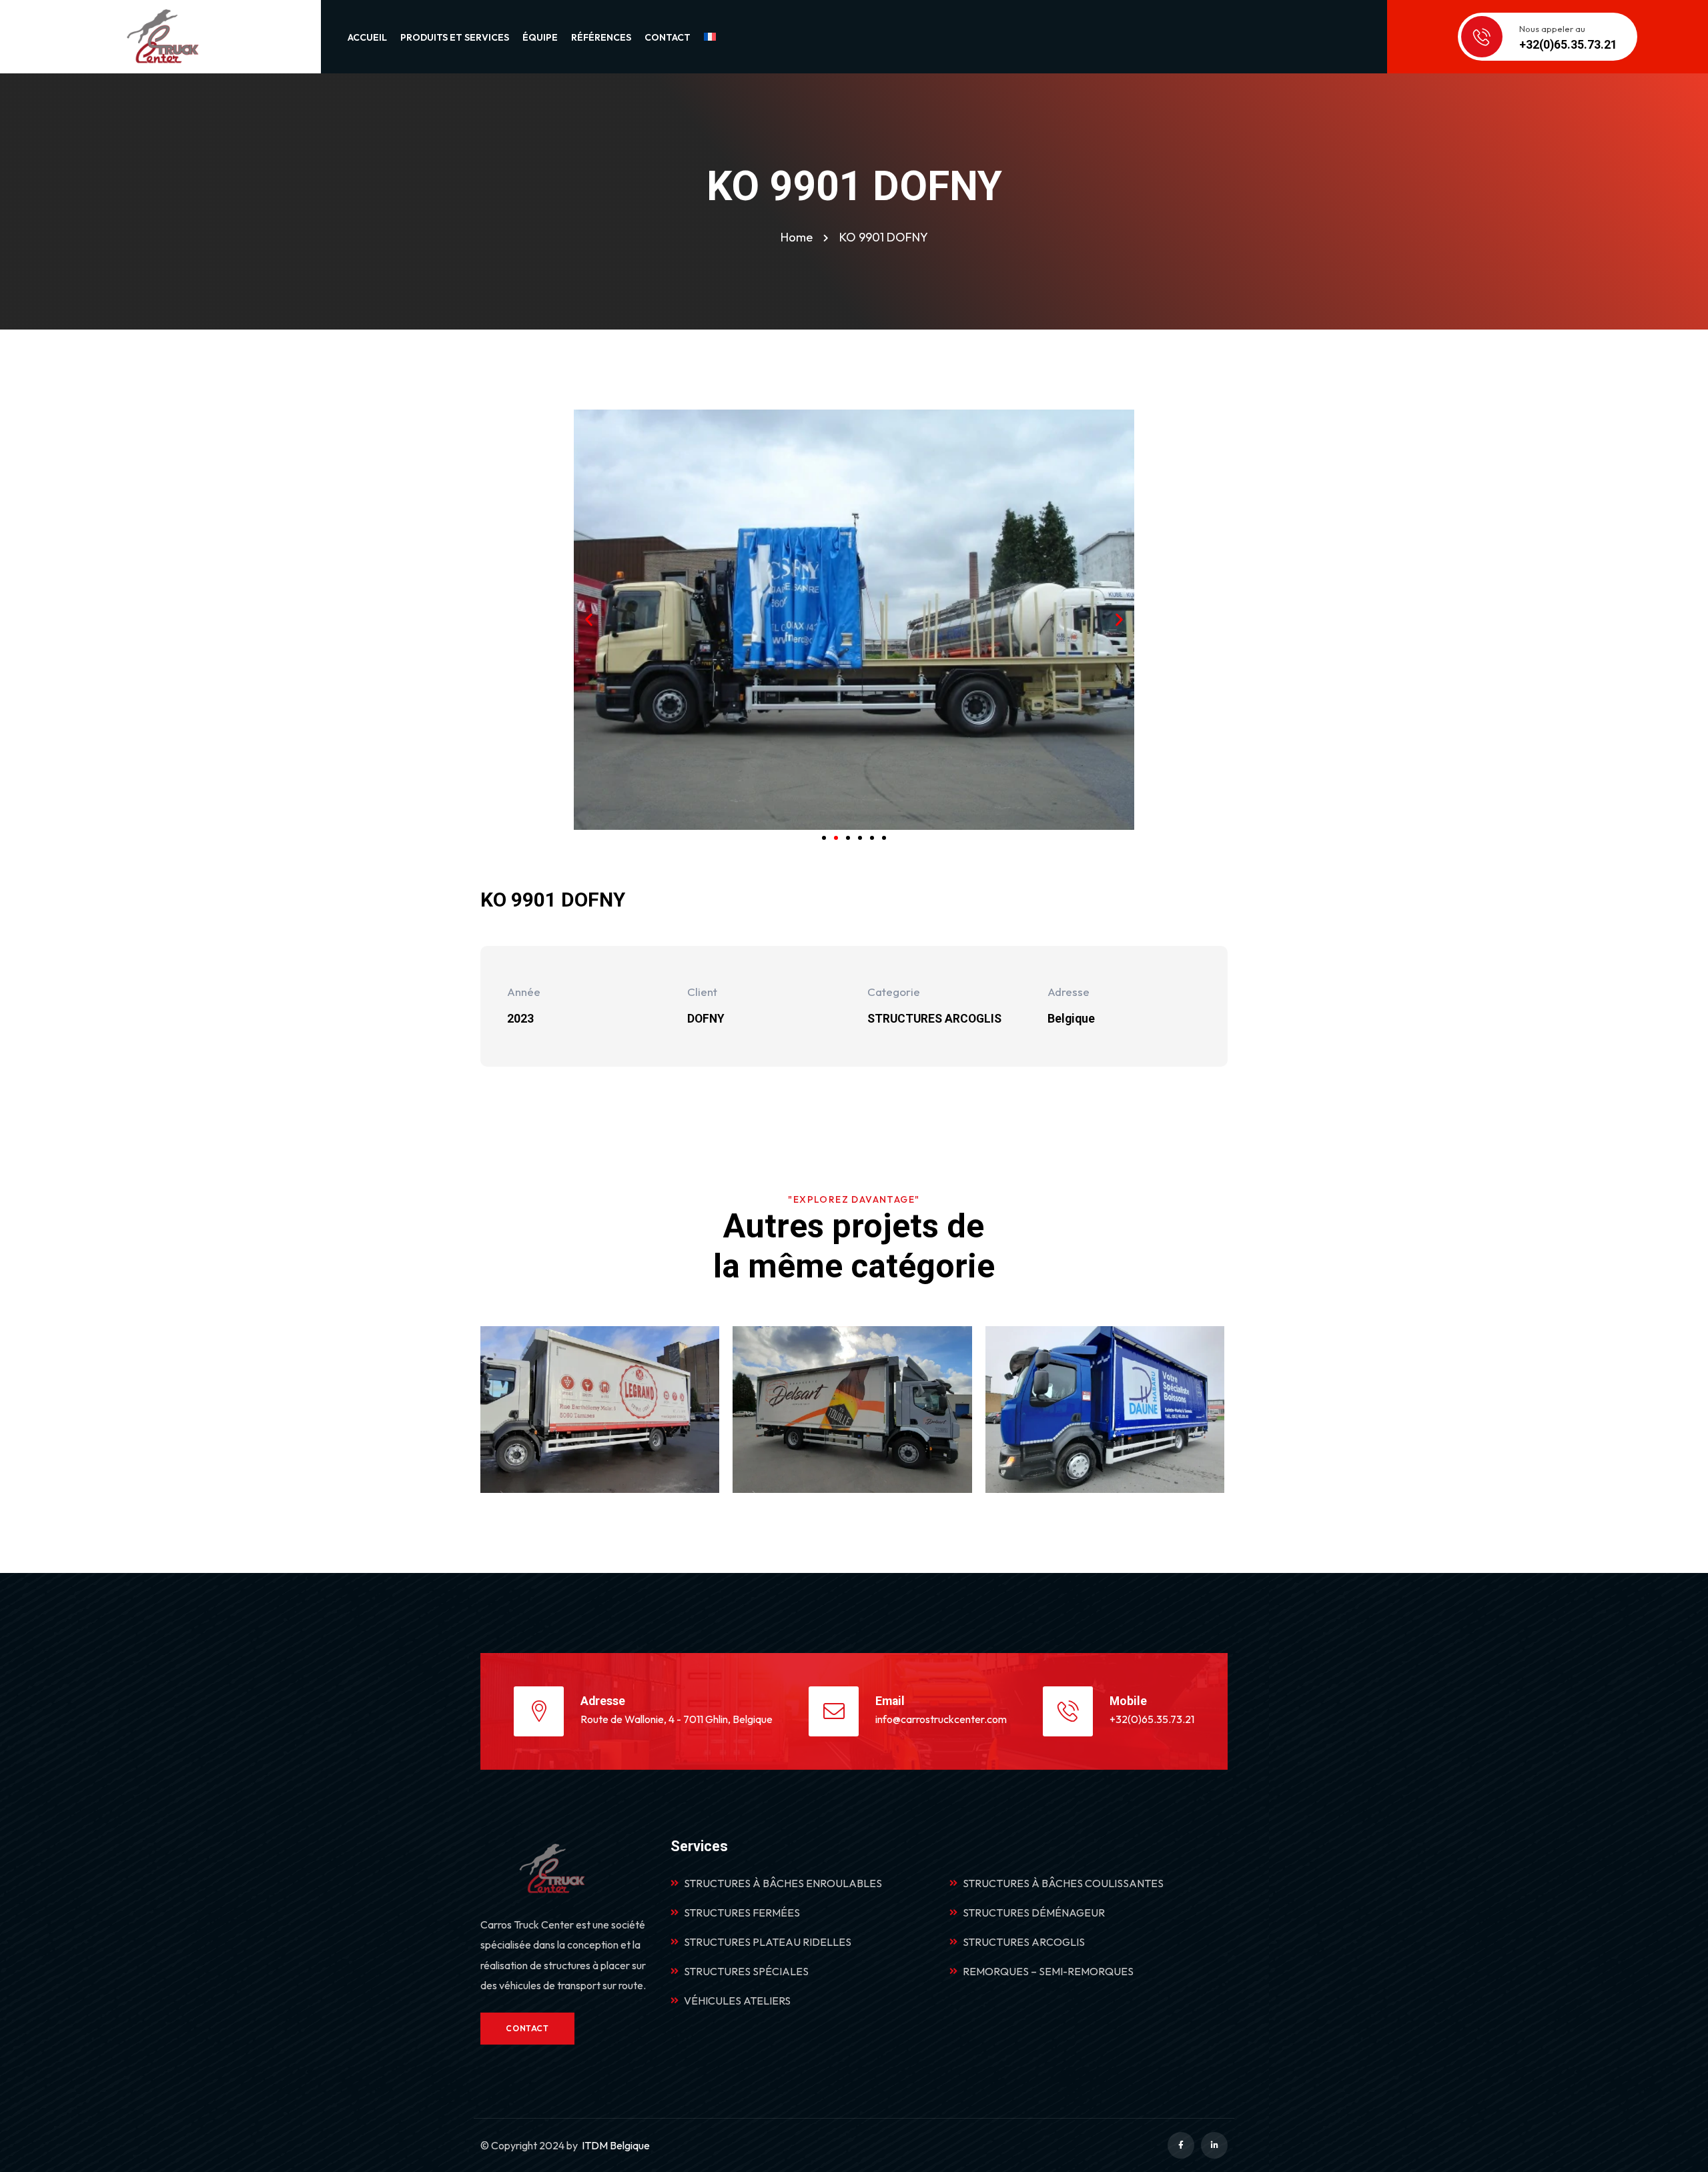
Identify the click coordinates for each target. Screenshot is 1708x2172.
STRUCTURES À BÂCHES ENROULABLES (783, 1883)
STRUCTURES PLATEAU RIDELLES (768, 1942)
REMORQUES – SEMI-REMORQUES (1048, 1971)
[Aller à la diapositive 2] (836, 838)
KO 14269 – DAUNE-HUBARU (1109, 1434)
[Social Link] (1181, 2145)
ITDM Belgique (616, 2145)
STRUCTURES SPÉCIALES (746, 1971)
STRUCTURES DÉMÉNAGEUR (1034, 1913)
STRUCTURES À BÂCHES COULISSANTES (1063, 1883)
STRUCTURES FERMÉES (742, 1913)
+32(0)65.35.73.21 (1152, 1719)
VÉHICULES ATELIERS (737, 2001)
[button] (589, 619)
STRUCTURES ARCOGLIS (1024, 1942)
